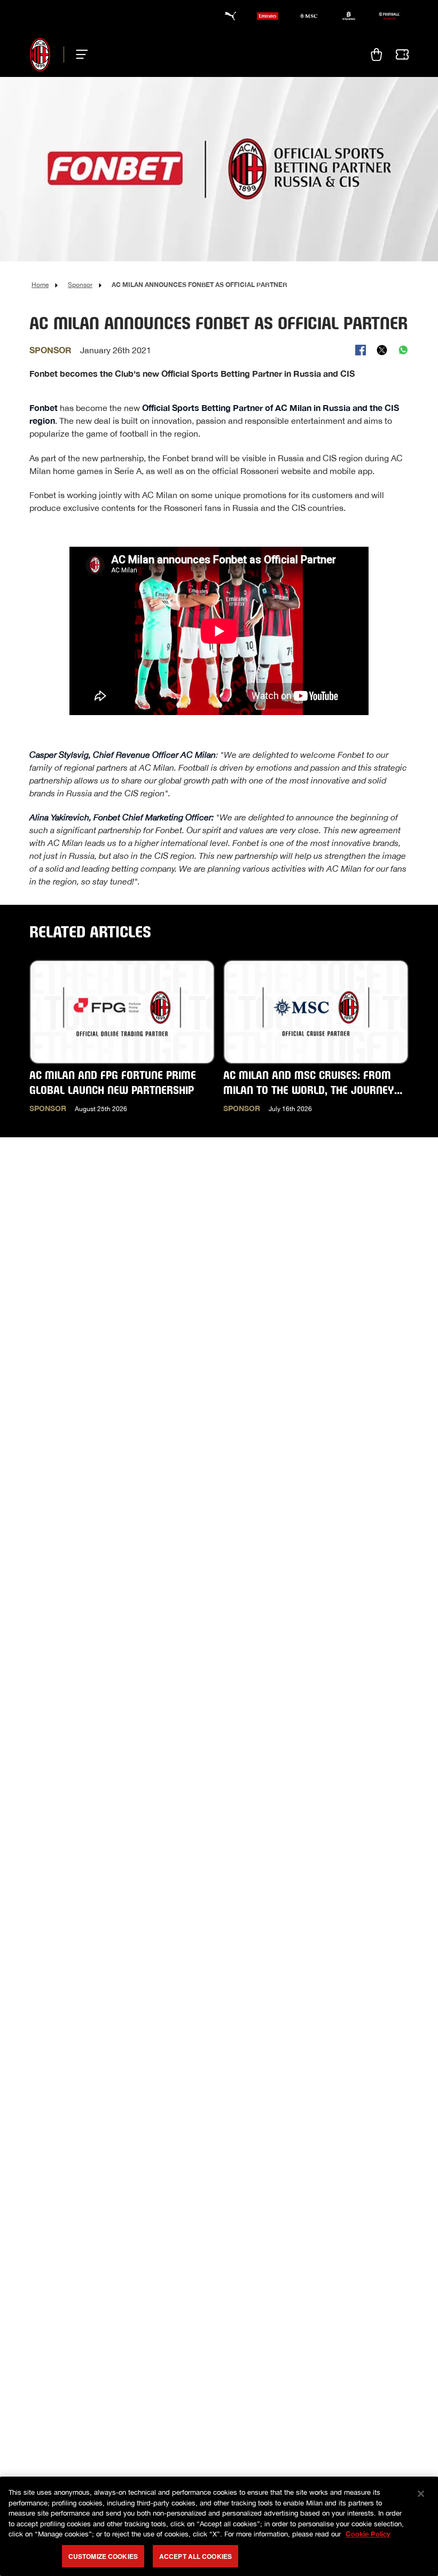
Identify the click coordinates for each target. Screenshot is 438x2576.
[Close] (421, 2494)
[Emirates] (268, 16)
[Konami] (389, 16)
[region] (219, 2526)
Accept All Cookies (195, 2556)
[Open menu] (79, 55)
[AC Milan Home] (40, 55)
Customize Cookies (103, 2556)
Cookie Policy (368, 2534)
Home (40, 285)
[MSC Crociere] (308, 16)
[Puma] (227, 16)
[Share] (361, 350)
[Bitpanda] (349, 16)
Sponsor (80, 285)
